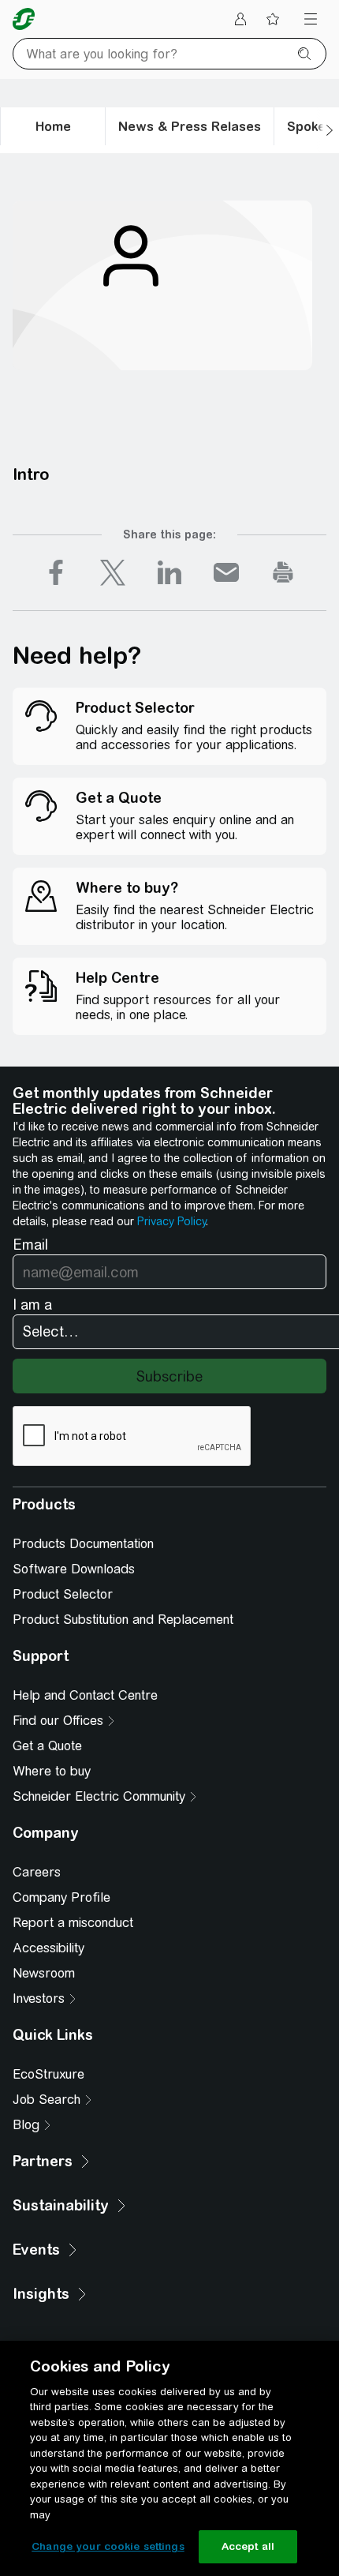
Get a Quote (47, 1746)
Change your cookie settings (108, 2546)
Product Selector (63, 1594)
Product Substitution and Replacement (123, 1620)
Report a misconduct (73, 1923)
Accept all (248, 2546)
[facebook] (56, 572)
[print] (283, 572)
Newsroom (44, 1973)
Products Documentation (83, 1544)
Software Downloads (74, 1569)
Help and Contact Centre (85, 1695)
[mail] (226, 572)
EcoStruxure (48, 2074)
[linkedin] (169, 572)
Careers (37, 1872)
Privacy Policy (171, 1221)
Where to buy (52, 1771)
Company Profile (61, 1897)
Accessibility (48, 1948)
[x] (113, 572)
